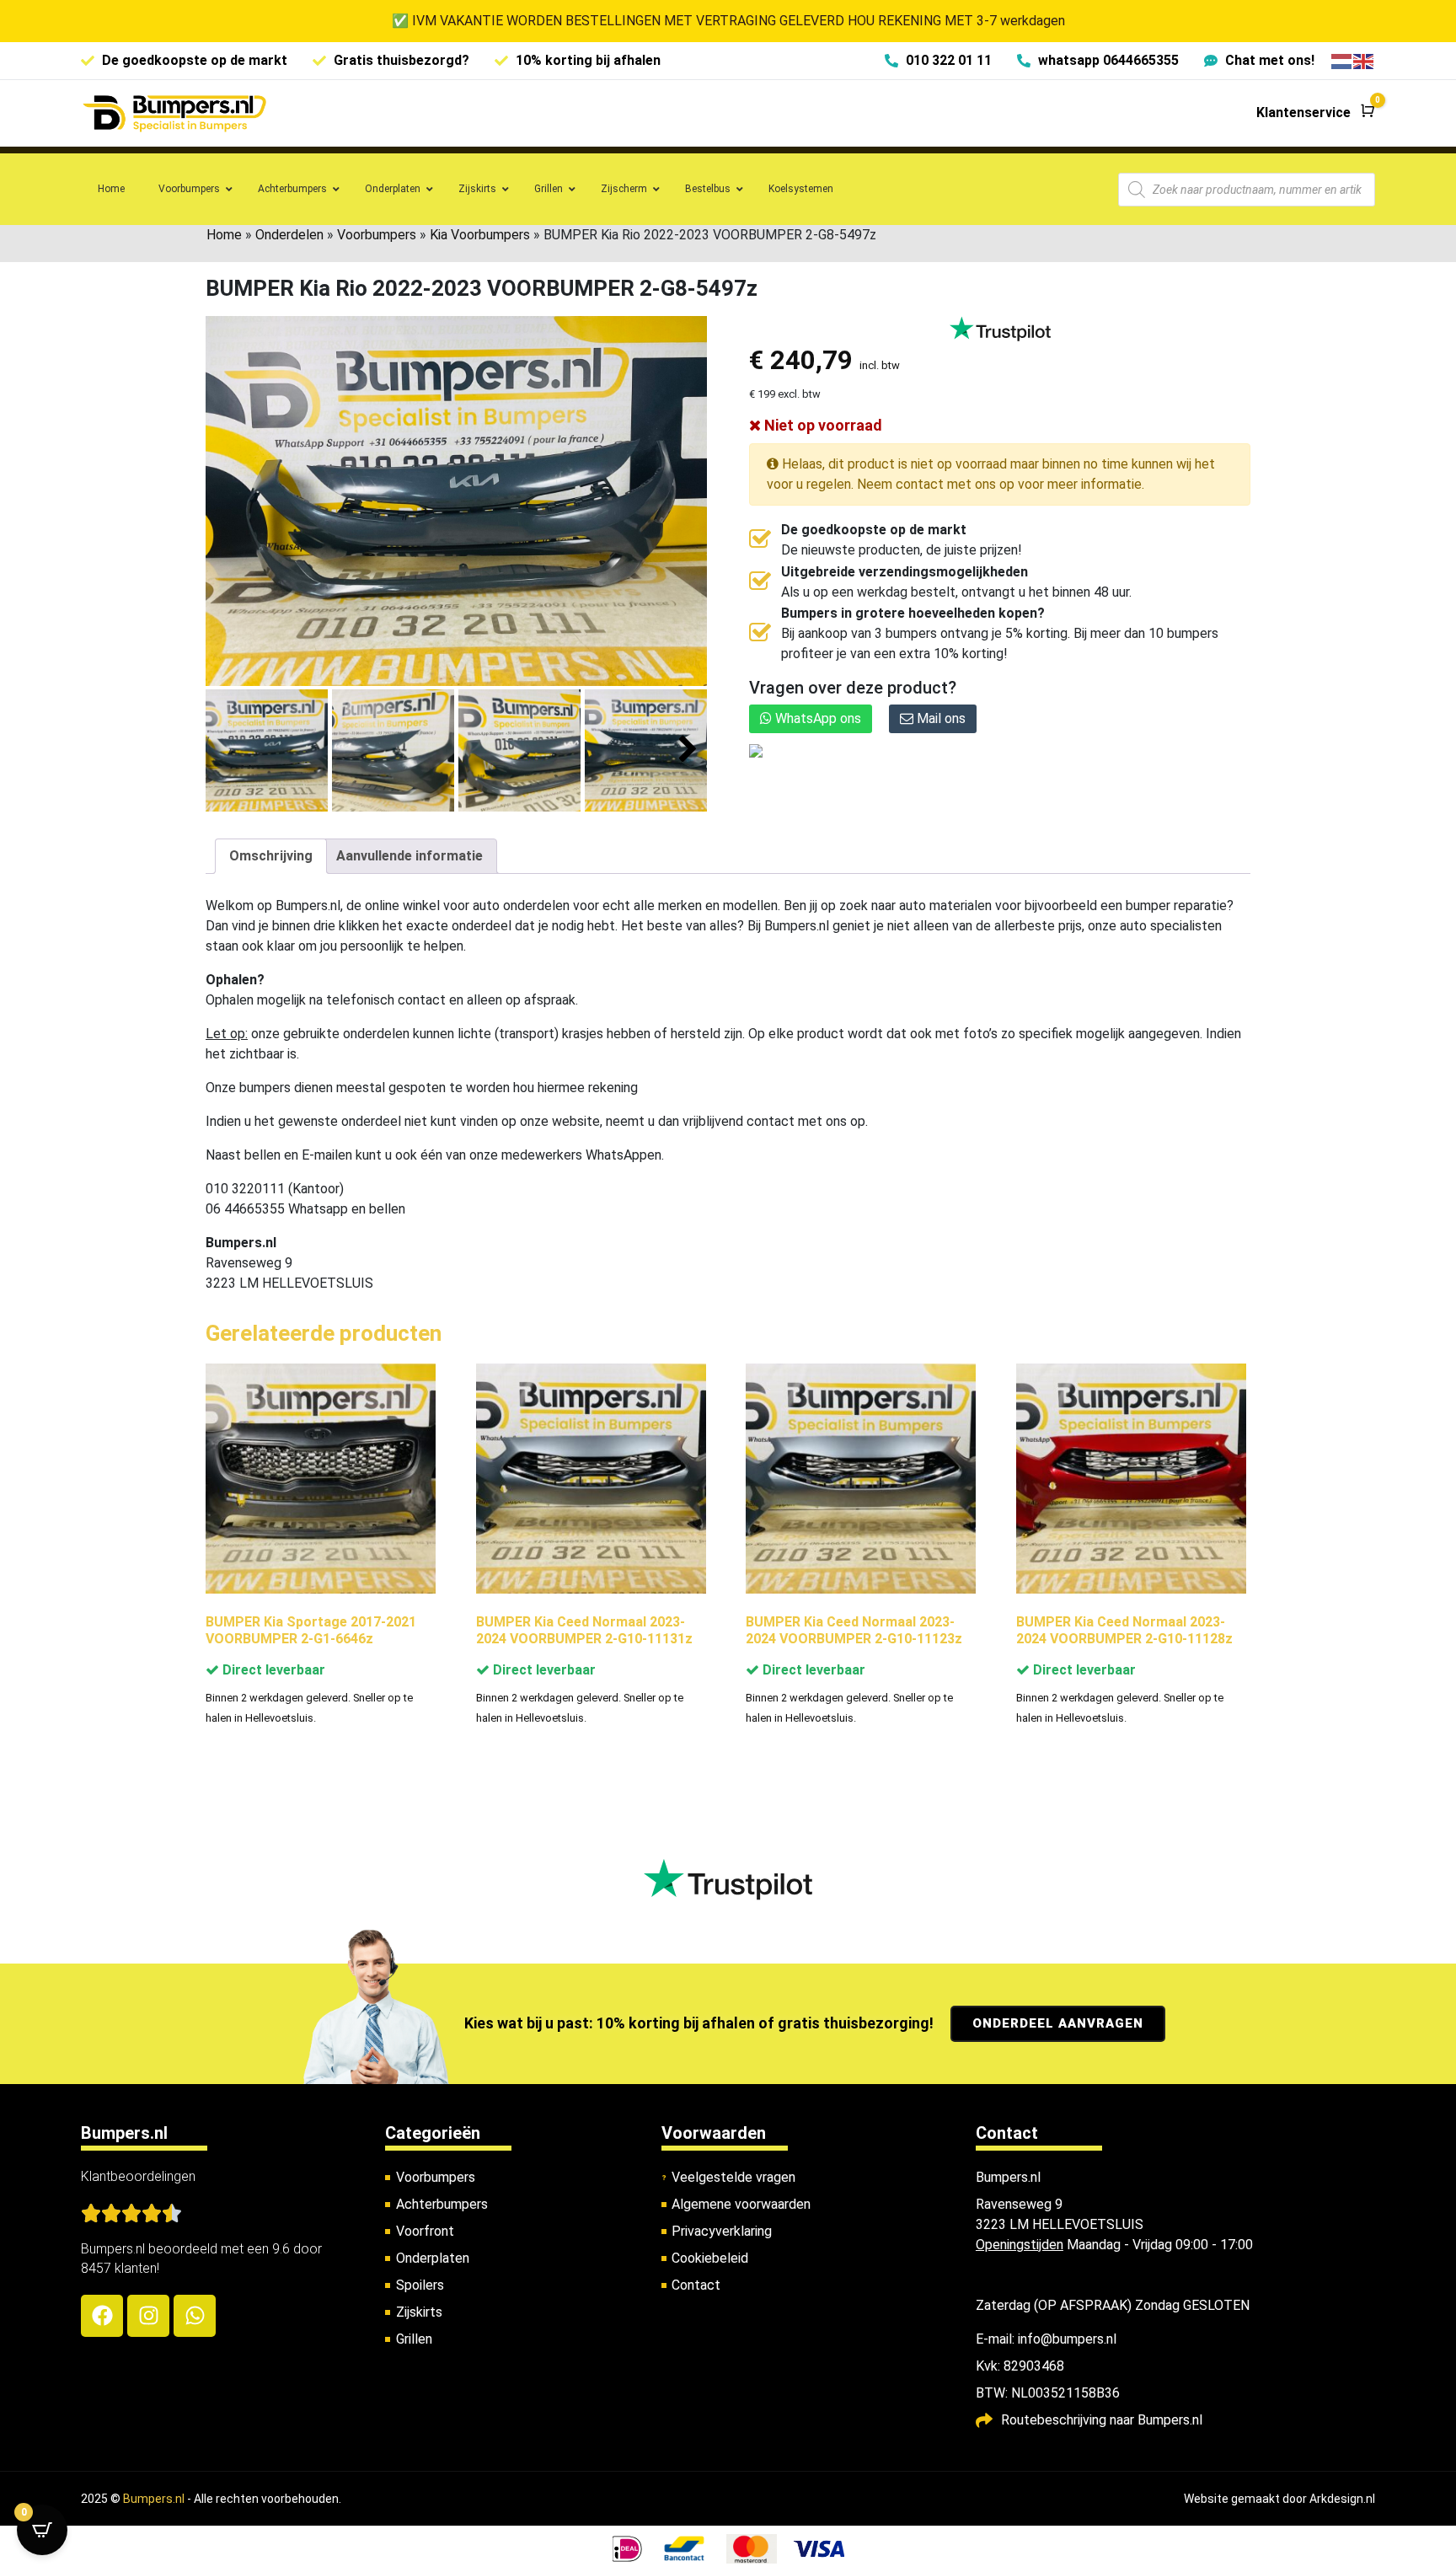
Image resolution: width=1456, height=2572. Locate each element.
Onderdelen (289, 235)
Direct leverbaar (272, 1670)
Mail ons (939, 718)
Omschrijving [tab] (271, 856)
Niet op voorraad (822, 425)
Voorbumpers (377, 235)
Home (224, 235)
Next (688, 750)
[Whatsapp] (195, 2316)
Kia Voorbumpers (480, 235)
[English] (1364, 60)
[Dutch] (1342, 60)
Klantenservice (1303, 113)
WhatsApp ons (816, 718)
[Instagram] (148, 2316)
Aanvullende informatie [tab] (409, 856)
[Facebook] (102, 2316)
